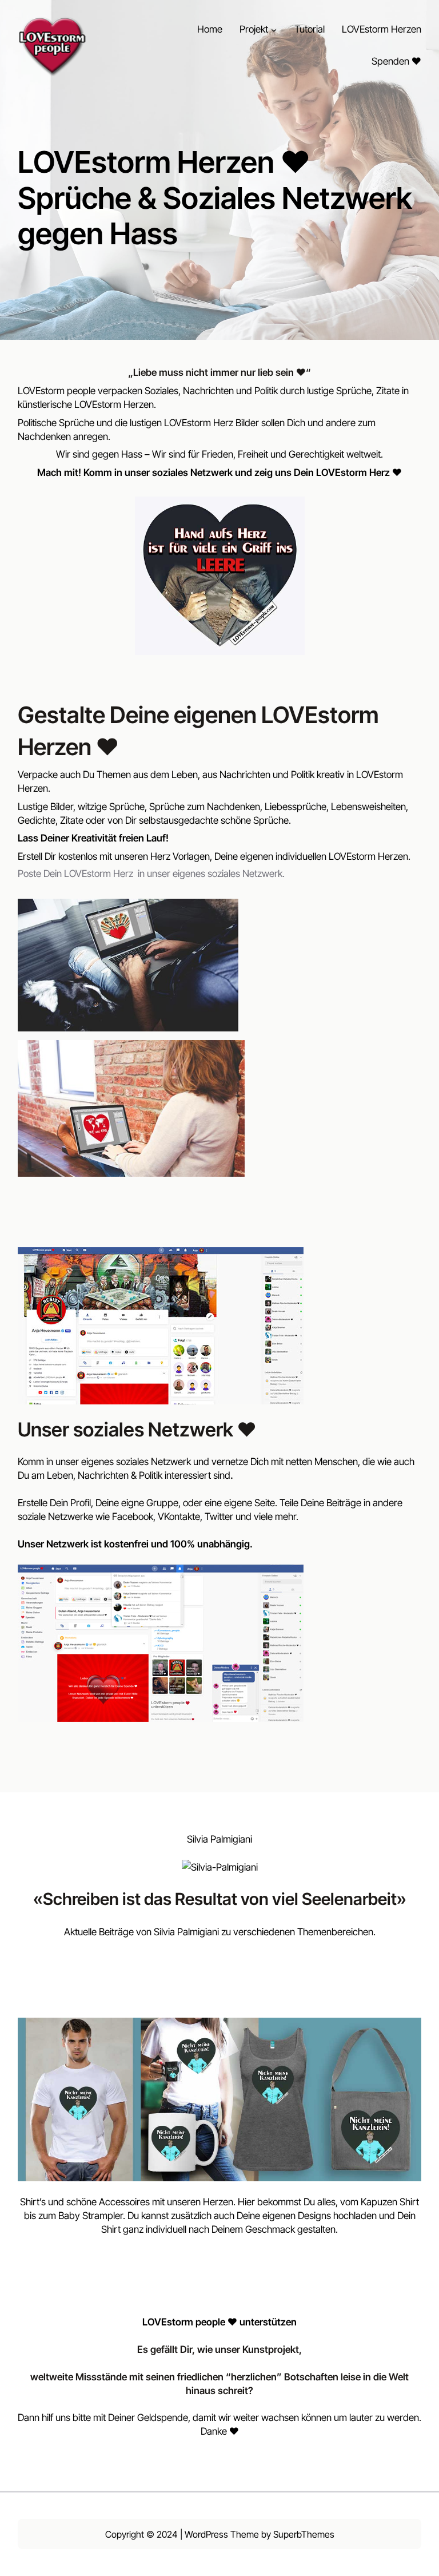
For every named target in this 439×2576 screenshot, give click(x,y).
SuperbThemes (304, 2534)
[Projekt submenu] (274, 30)
